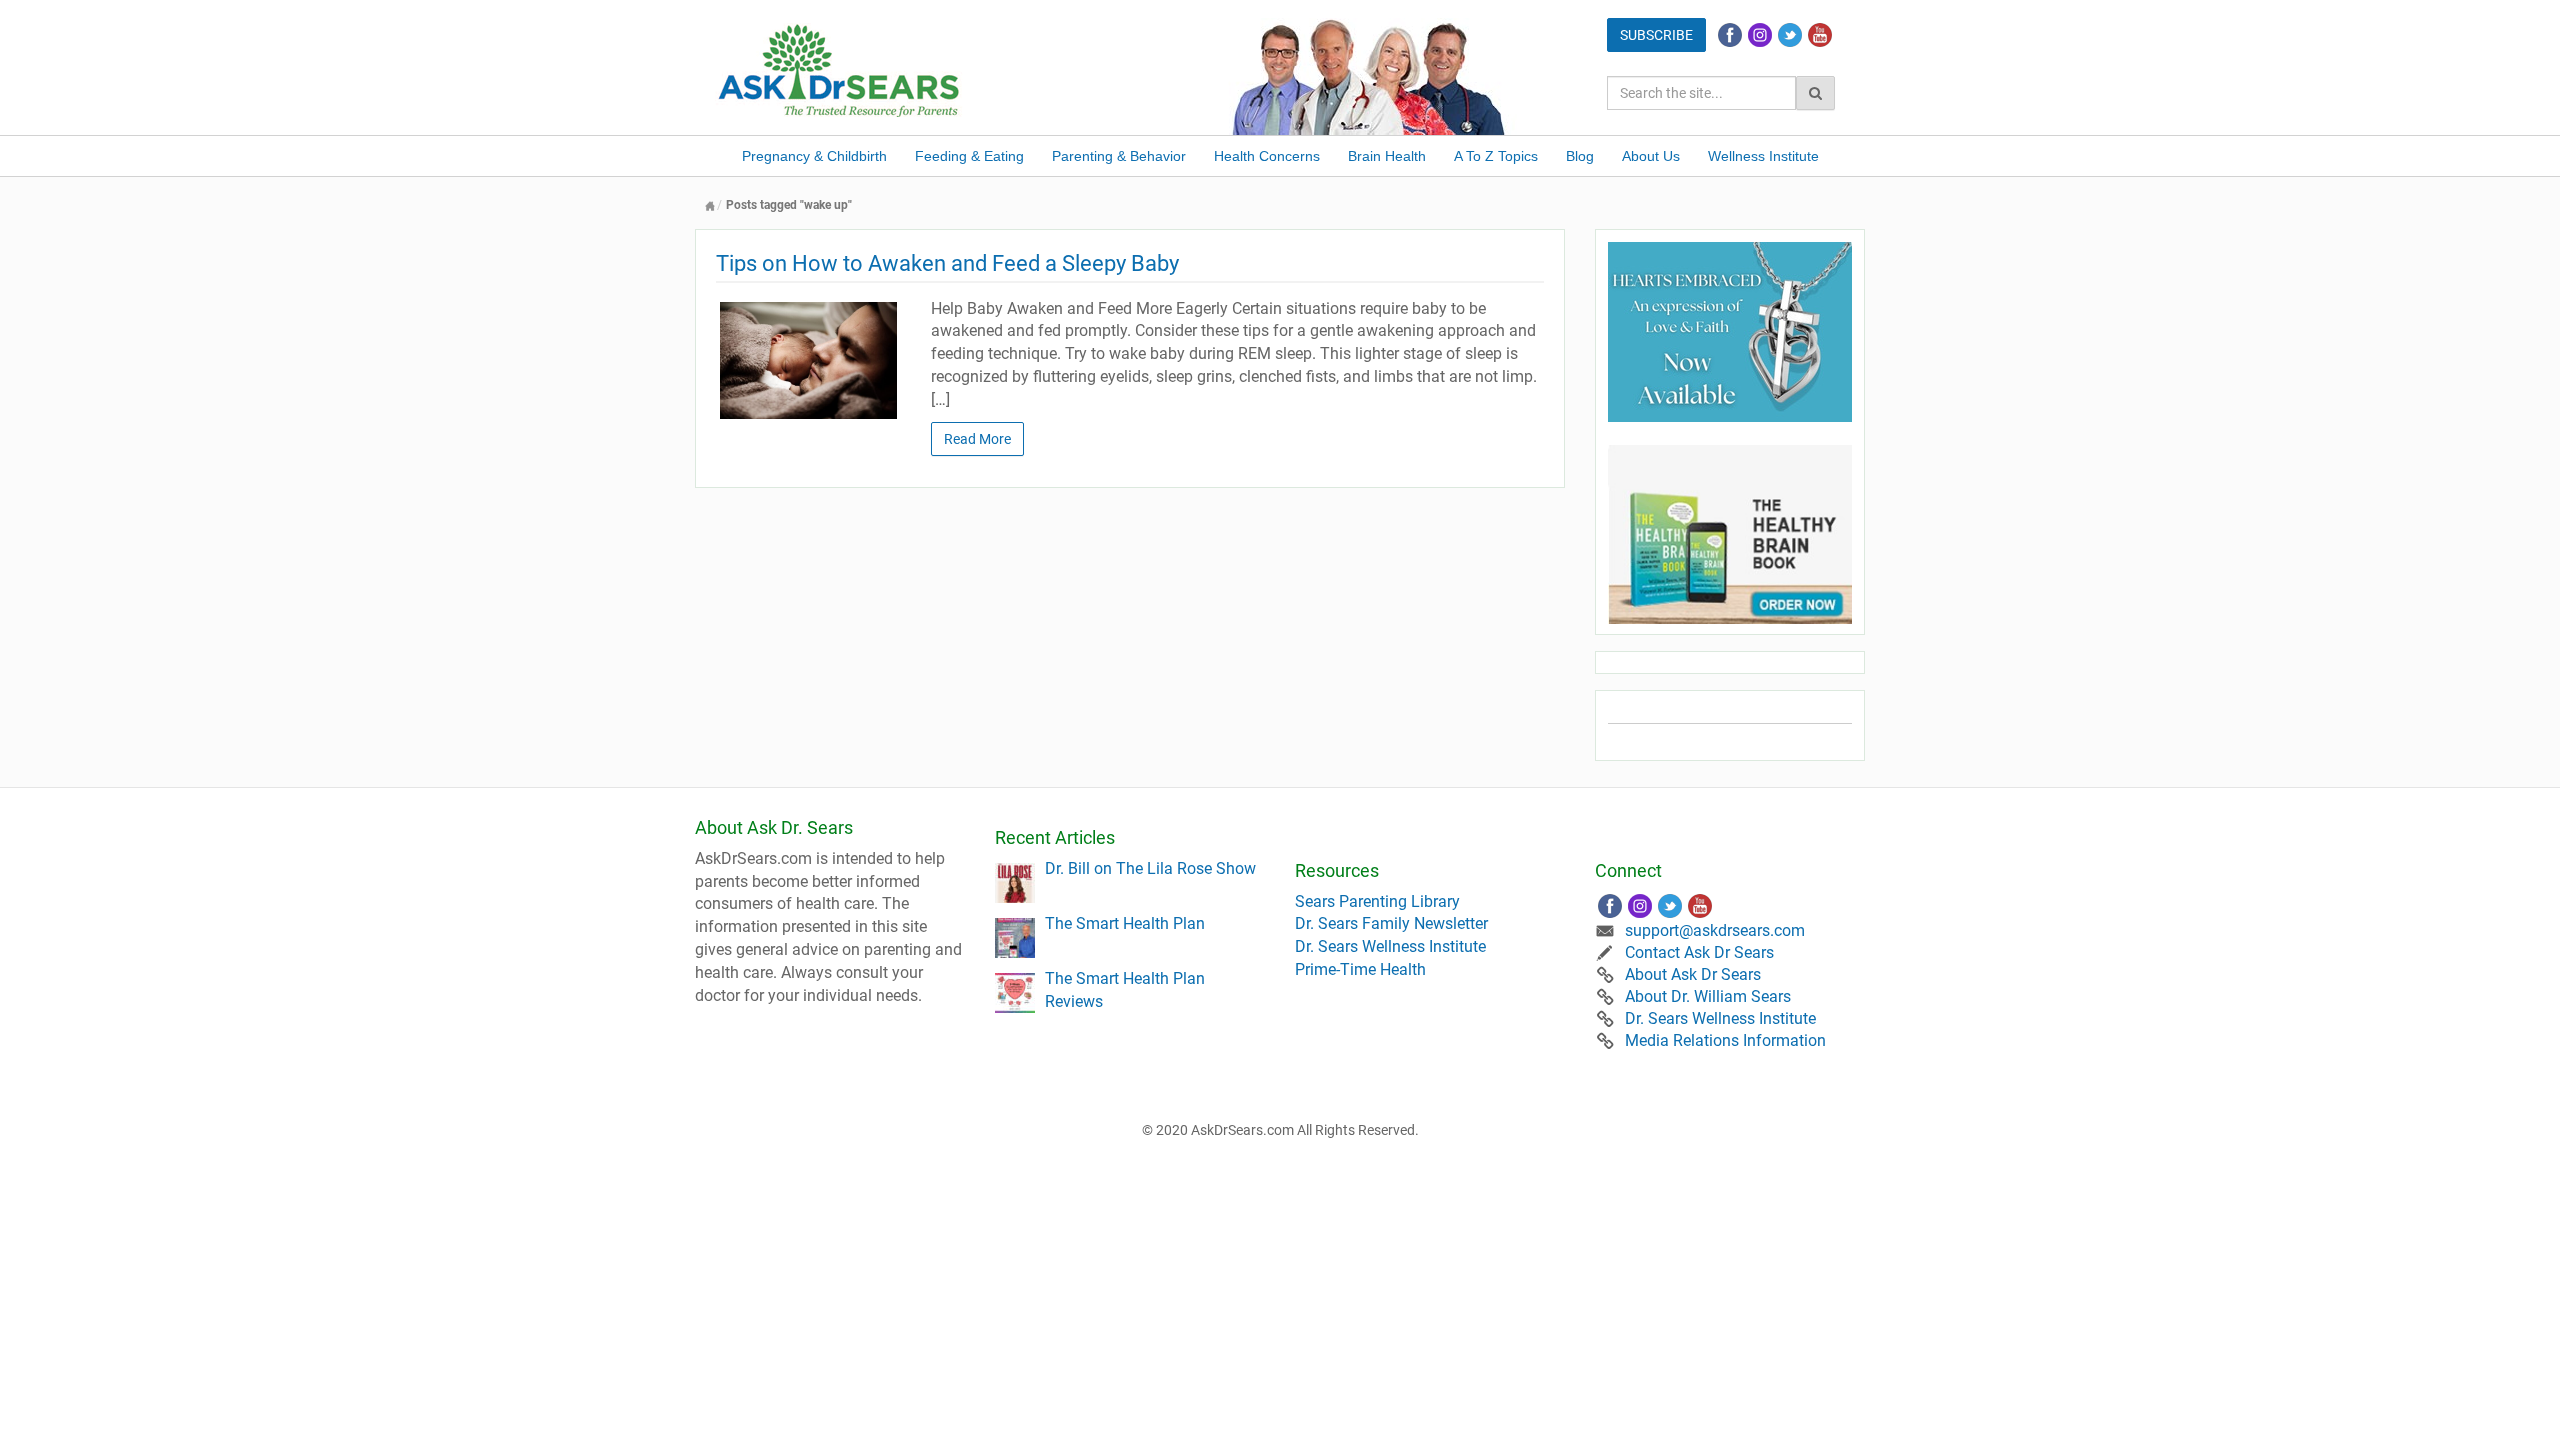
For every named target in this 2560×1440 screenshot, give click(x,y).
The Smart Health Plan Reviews (1125, 990)
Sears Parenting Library (1377, 901)
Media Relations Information (1725, 1040)
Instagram (1760, 35)
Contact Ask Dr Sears (1699, 952)
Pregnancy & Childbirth (814, 156)
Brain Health (1387, 156)
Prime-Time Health (1360, 969)
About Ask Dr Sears (1693, 974)
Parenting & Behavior (1119, 156)
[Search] (1815, 93)
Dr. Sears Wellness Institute (1390, 946)
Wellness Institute (1763, 156)
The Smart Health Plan (1125, 923)
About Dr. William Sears (1708, 996)
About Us (1651, 156)
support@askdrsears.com (1715, 930)
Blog (1580, 156)
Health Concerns (1267, 156)
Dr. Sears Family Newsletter (1391, 923)
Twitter (1790, 35)
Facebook (1730, 35)
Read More (977, 439)
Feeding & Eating (969, 156)
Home (710, 205)
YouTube (1820, 35)
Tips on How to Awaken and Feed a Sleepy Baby (947, 263)
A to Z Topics (1496, 156)
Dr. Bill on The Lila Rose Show (1150, 868)
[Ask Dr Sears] (840, 68)
